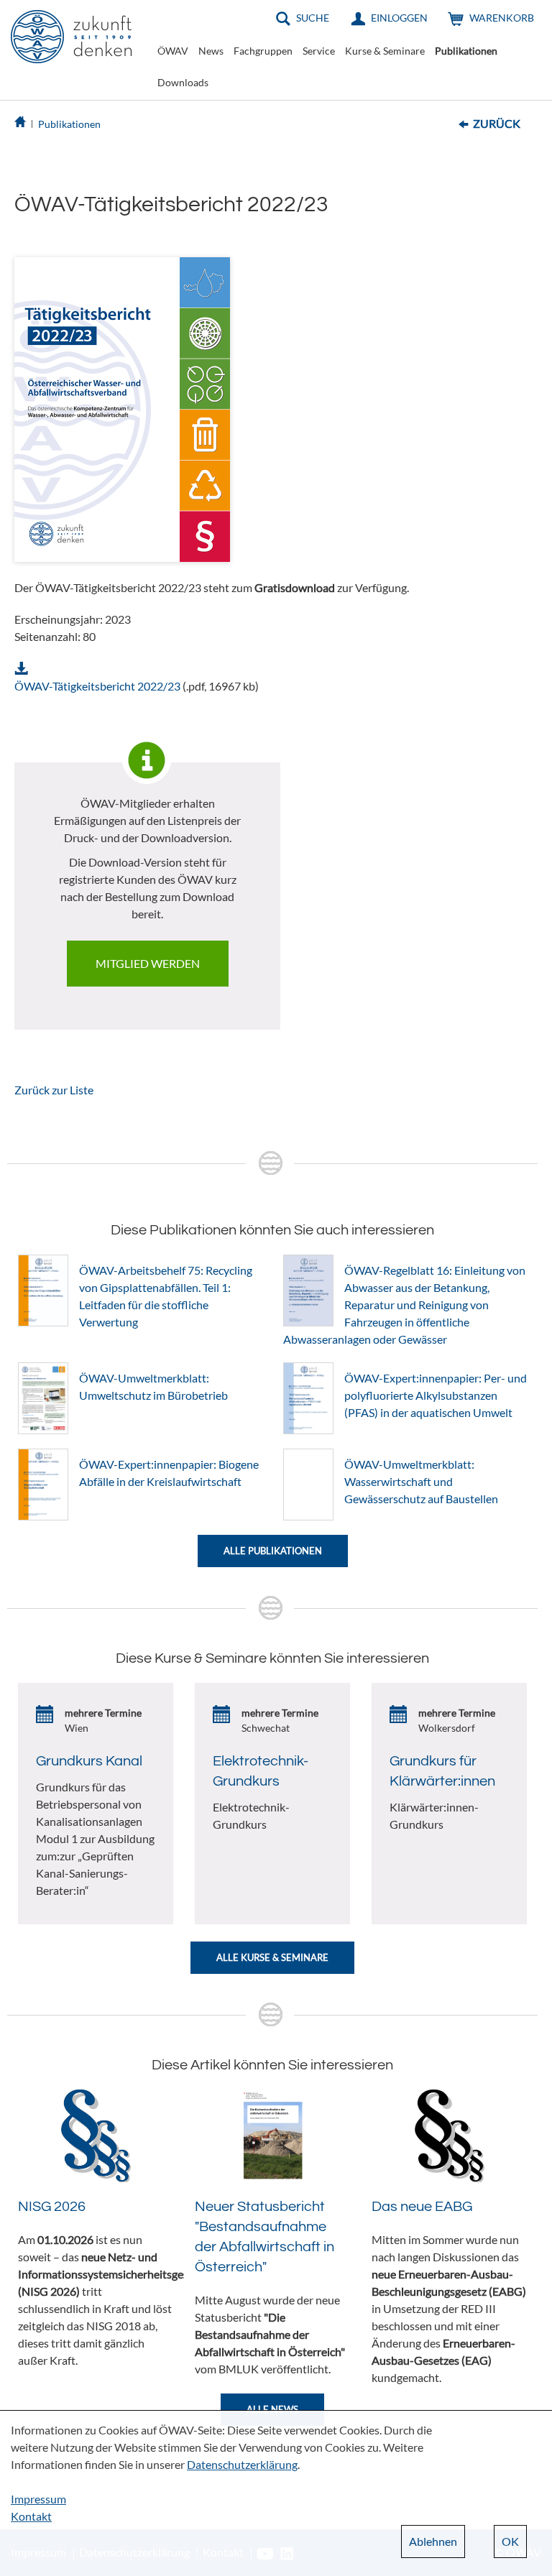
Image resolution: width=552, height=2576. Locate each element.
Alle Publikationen (273, 1551)
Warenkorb (502, 18)
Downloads (183, 82)
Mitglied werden (148, 963)
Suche (313, 18)
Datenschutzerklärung (242, 2464)
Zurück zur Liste (54, 1090)
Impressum (38, 2499)
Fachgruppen (263, 51)
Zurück (497, 123)
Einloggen (399, 18)
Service (319, 51)
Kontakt (31, 2516)
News (211, 51)
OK (510, 2541)
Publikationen (466, 51)
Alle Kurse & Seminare (272, 1957)
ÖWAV (173, 51)
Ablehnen (433, 2541)
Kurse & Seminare (385, 51)
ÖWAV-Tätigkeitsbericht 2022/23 (97, 686)
